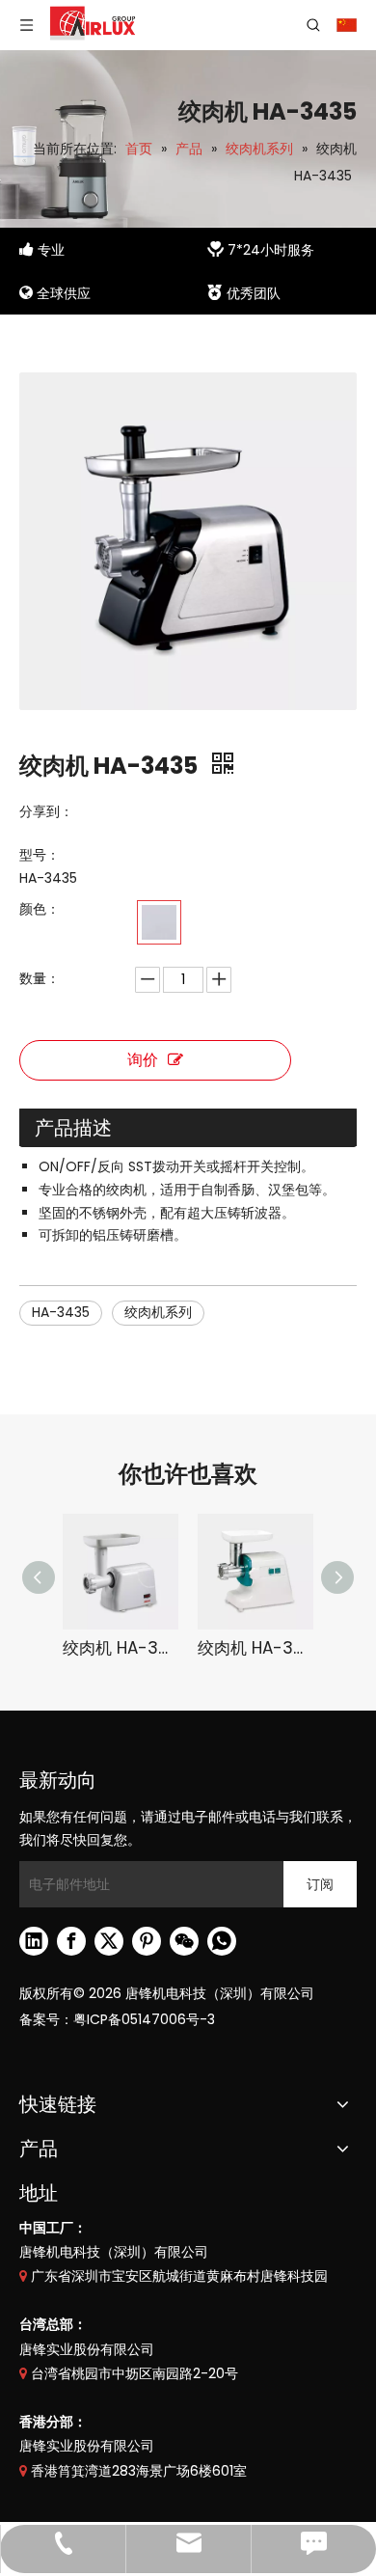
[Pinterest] (147, 1941)
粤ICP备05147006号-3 (144, 2019)
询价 (143, 1060)
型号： (40, 855)
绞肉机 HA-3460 (255, 1648)
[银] (159, 922)
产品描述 (73, 1128)
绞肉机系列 (158, 1312)
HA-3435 (61, 1312)
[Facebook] (71, 1941)
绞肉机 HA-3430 (121, 1648)
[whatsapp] (222, 1941)
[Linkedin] (34, 1941)
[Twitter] (109, 1941)
